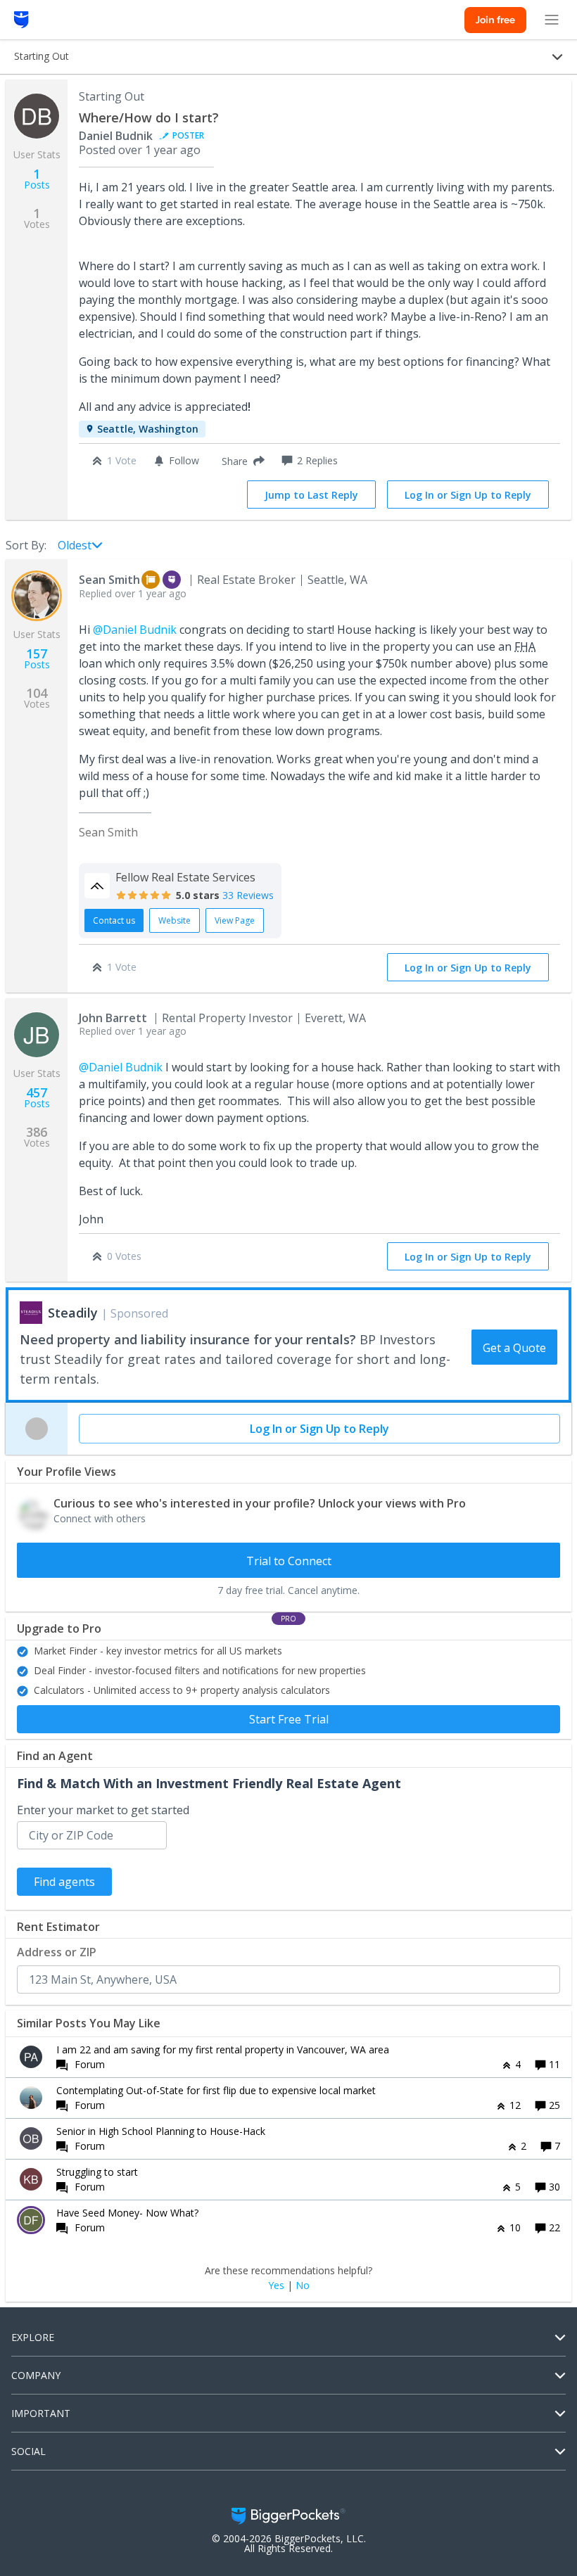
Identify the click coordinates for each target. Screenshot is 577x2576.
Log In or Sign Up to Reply (468, 495)
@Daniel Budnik (135, 630)
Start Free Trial (289, 1719)
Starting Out (112, 96)
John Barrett (113, 1018)
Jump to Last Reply (311, 495)
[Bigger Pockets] (21, 20)
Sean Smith (109, 580)
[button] (240, 461)
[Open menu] (552, 20)
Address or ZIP (57, 1952)
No (303, 2285)
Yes (276, 2285)
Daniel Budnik (116, 136)
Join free (495, 20)
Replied (133, 593)
